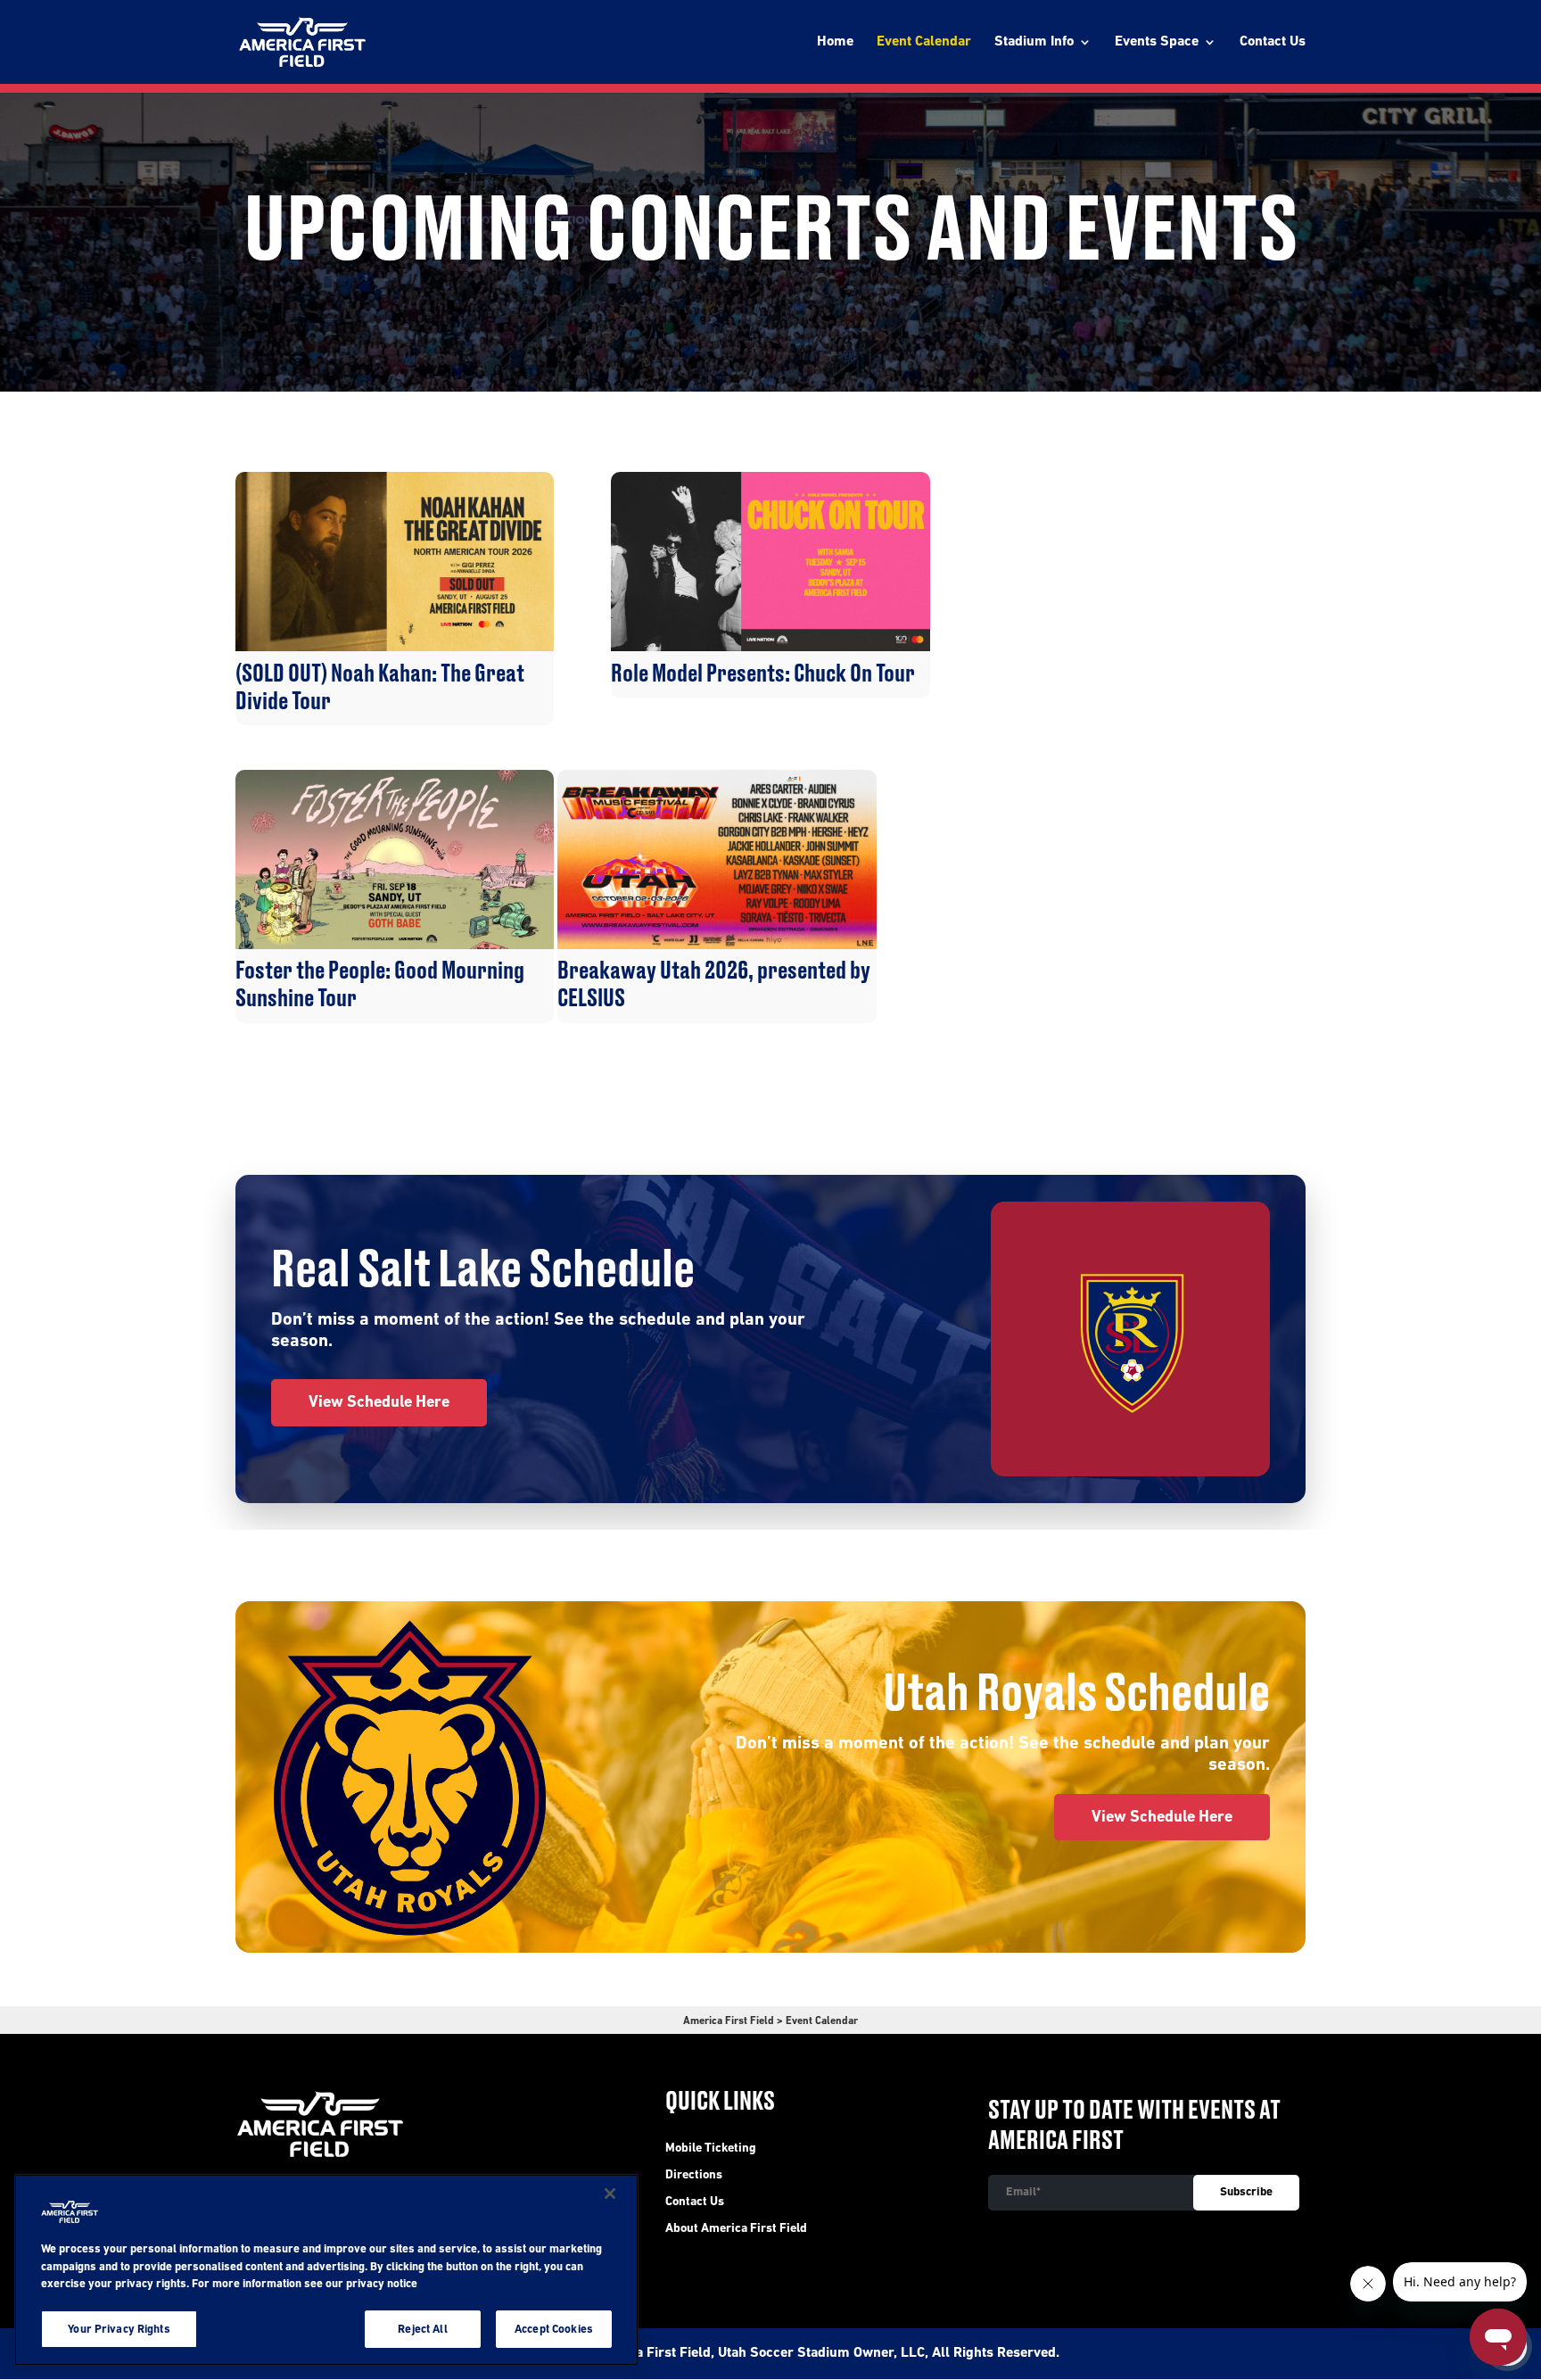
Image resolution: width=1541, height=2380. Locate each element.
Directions (694, 2176)
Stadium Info (1034, 42)
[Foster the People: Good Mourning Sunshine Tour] (395, 946)
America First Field (729, 2021)
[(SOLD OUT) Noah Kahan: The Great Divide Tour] (395, 648)
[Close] (610, 2194)
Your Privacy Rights (119, 2329)
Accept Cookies (554, 2329)
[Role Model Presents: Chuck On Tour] (770, 648)
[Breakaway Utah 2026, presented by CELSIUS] (717, 946)
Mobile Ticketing (711, 2149)
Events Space (1157, 42)
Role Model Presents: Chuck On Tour (763, 674)
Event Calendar (924, 42)
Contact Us (1273, 42)
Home (835, 42)
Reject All (422, 2329)
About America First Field (736, 2229)
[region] (326, 2270)
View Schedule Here (379, 1403)
